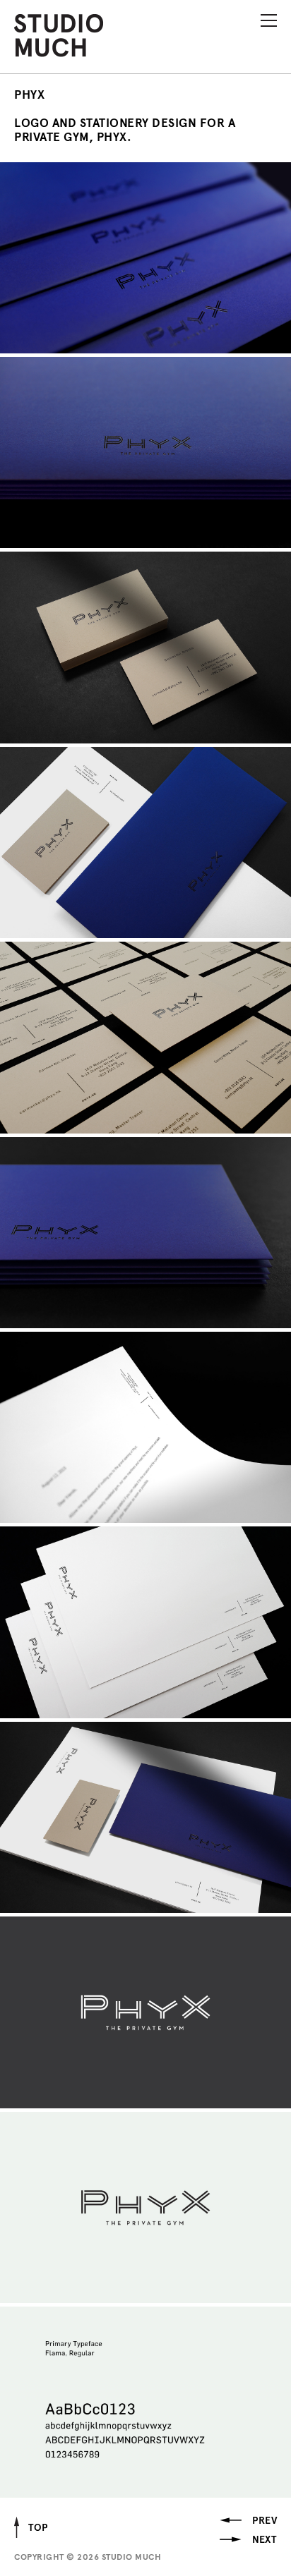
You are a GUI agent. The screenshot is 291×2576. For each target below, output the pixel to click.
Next (264, 2540)
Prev (265, 2521)
